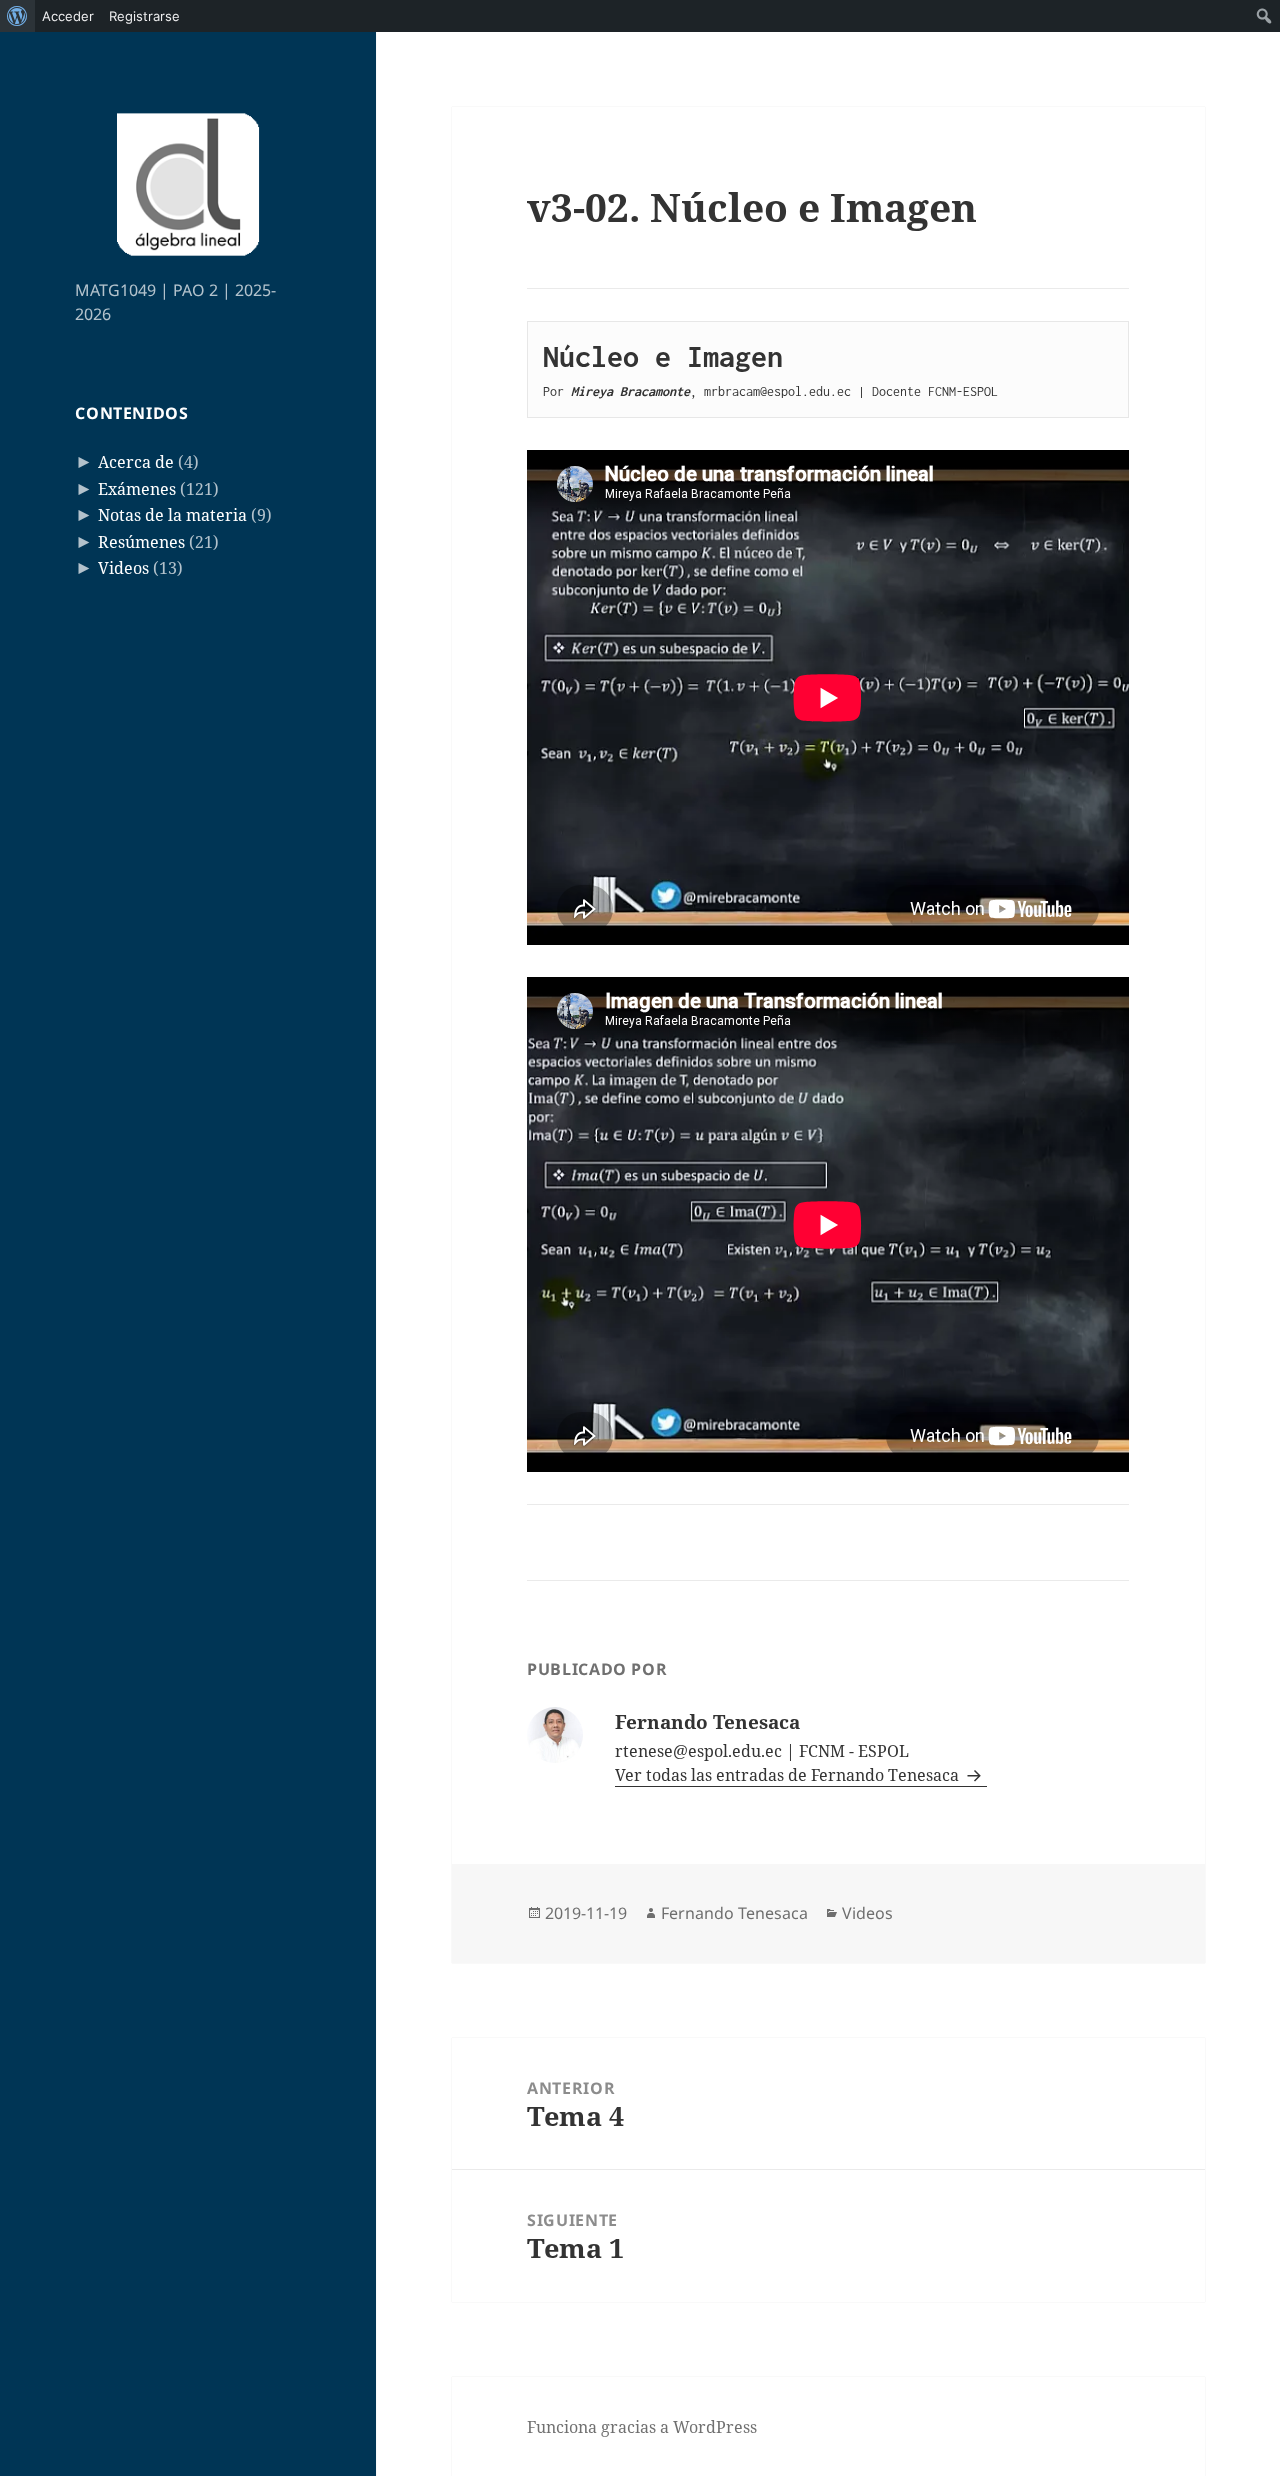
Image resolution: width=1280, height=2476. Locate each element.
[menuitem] (17, 16)
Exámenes (137, 489)
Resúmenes (141, 542)
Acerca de (136, 462)
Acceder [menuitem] (68, 16)
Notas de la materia (172, 515)
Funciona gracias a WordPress (642, 2427)
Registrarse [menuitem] (144, 16)
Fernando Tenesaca (734, 1913)
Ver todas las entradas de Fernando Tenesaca (789, 1775)
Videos (123, 568)
